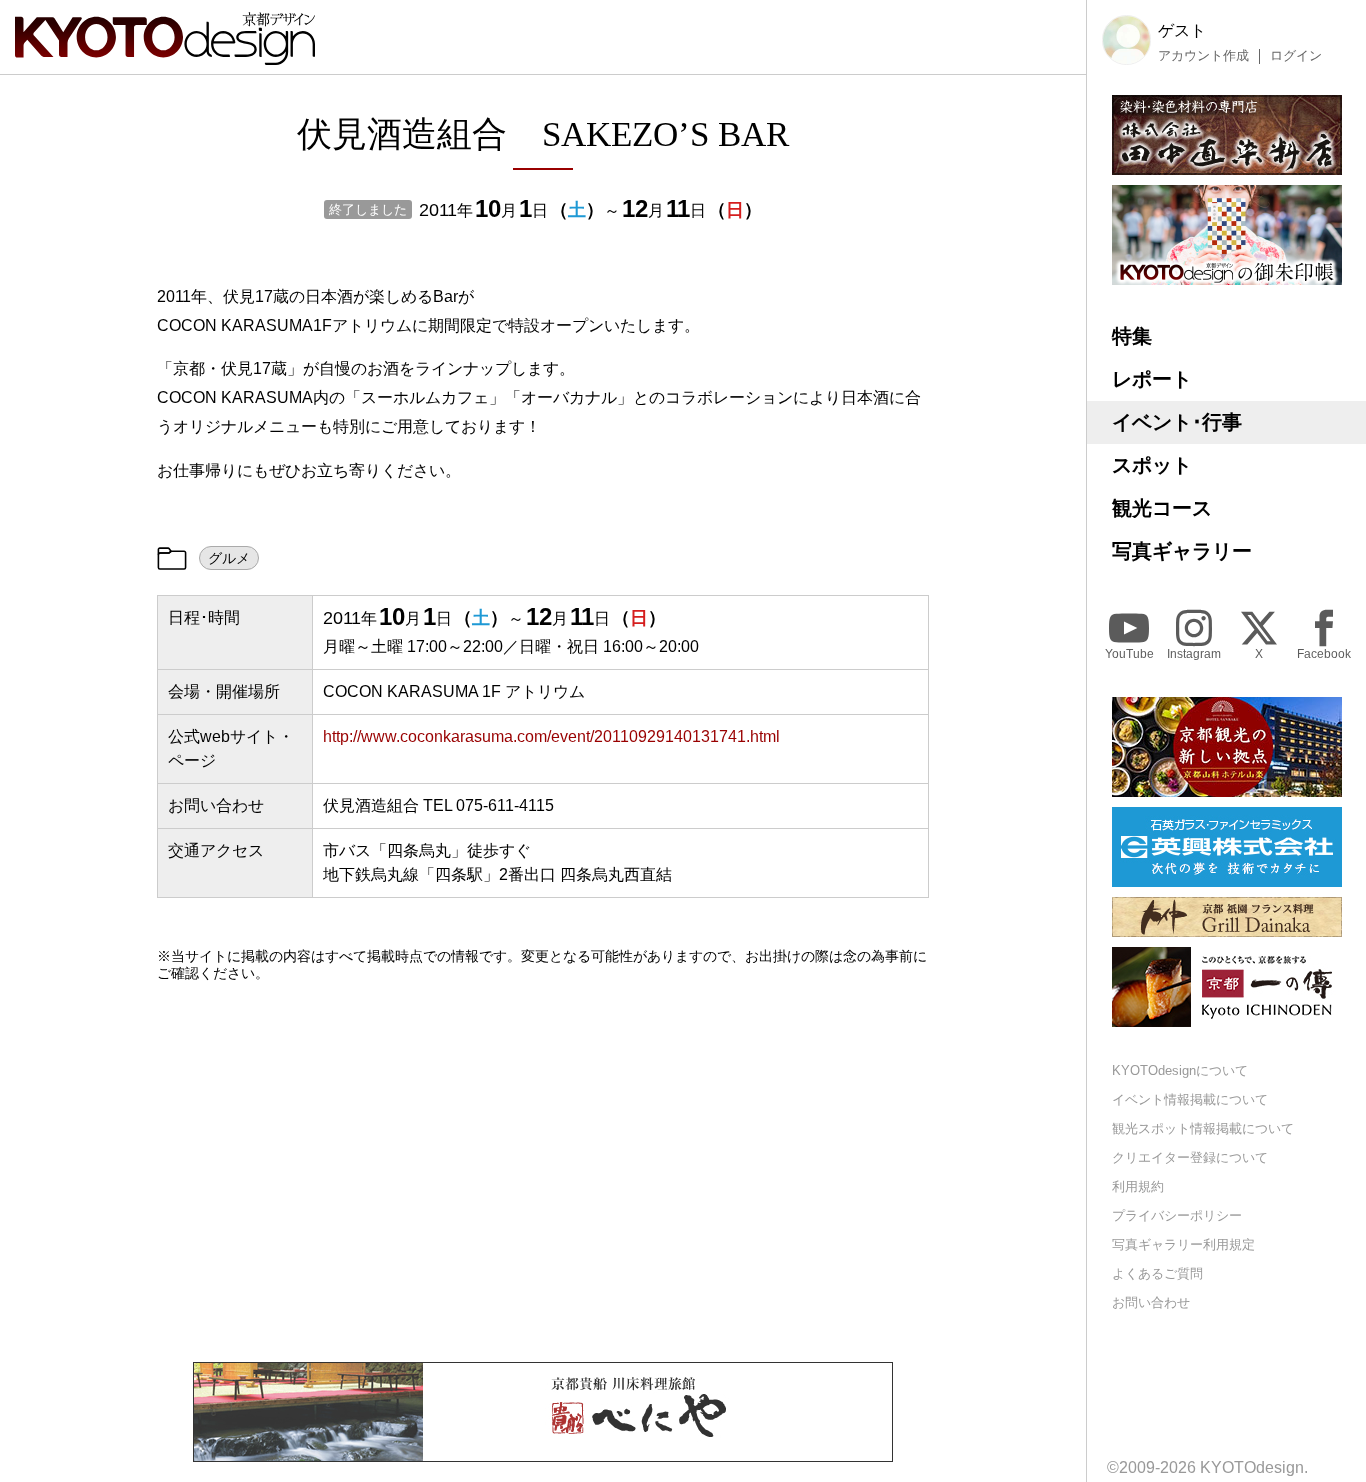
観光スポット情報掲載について (1203, 1128)
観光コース (1162, 508)
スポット (1152, 465)
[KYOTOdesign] (165, 55)
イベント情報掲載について (1190, 1099)
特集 (1132, 336)
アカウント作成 (1203, 55)
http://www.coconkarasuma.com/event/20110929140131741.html (551, 736)
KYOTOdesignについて (1180, 1070)
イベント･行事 (1177, 422)
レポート (1152, 379)
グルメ (229, 558)
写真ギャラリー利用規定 (1183, 1243)
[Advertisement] (543, 1172)
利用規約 (1138, 1186)
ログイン (1296, 55)
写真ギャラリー (1182, 551)
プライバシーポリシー (1177, 1214)
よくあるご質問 (1157, 1272)
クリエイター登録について (1190, 1157)
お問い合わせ (1151, 1301)
